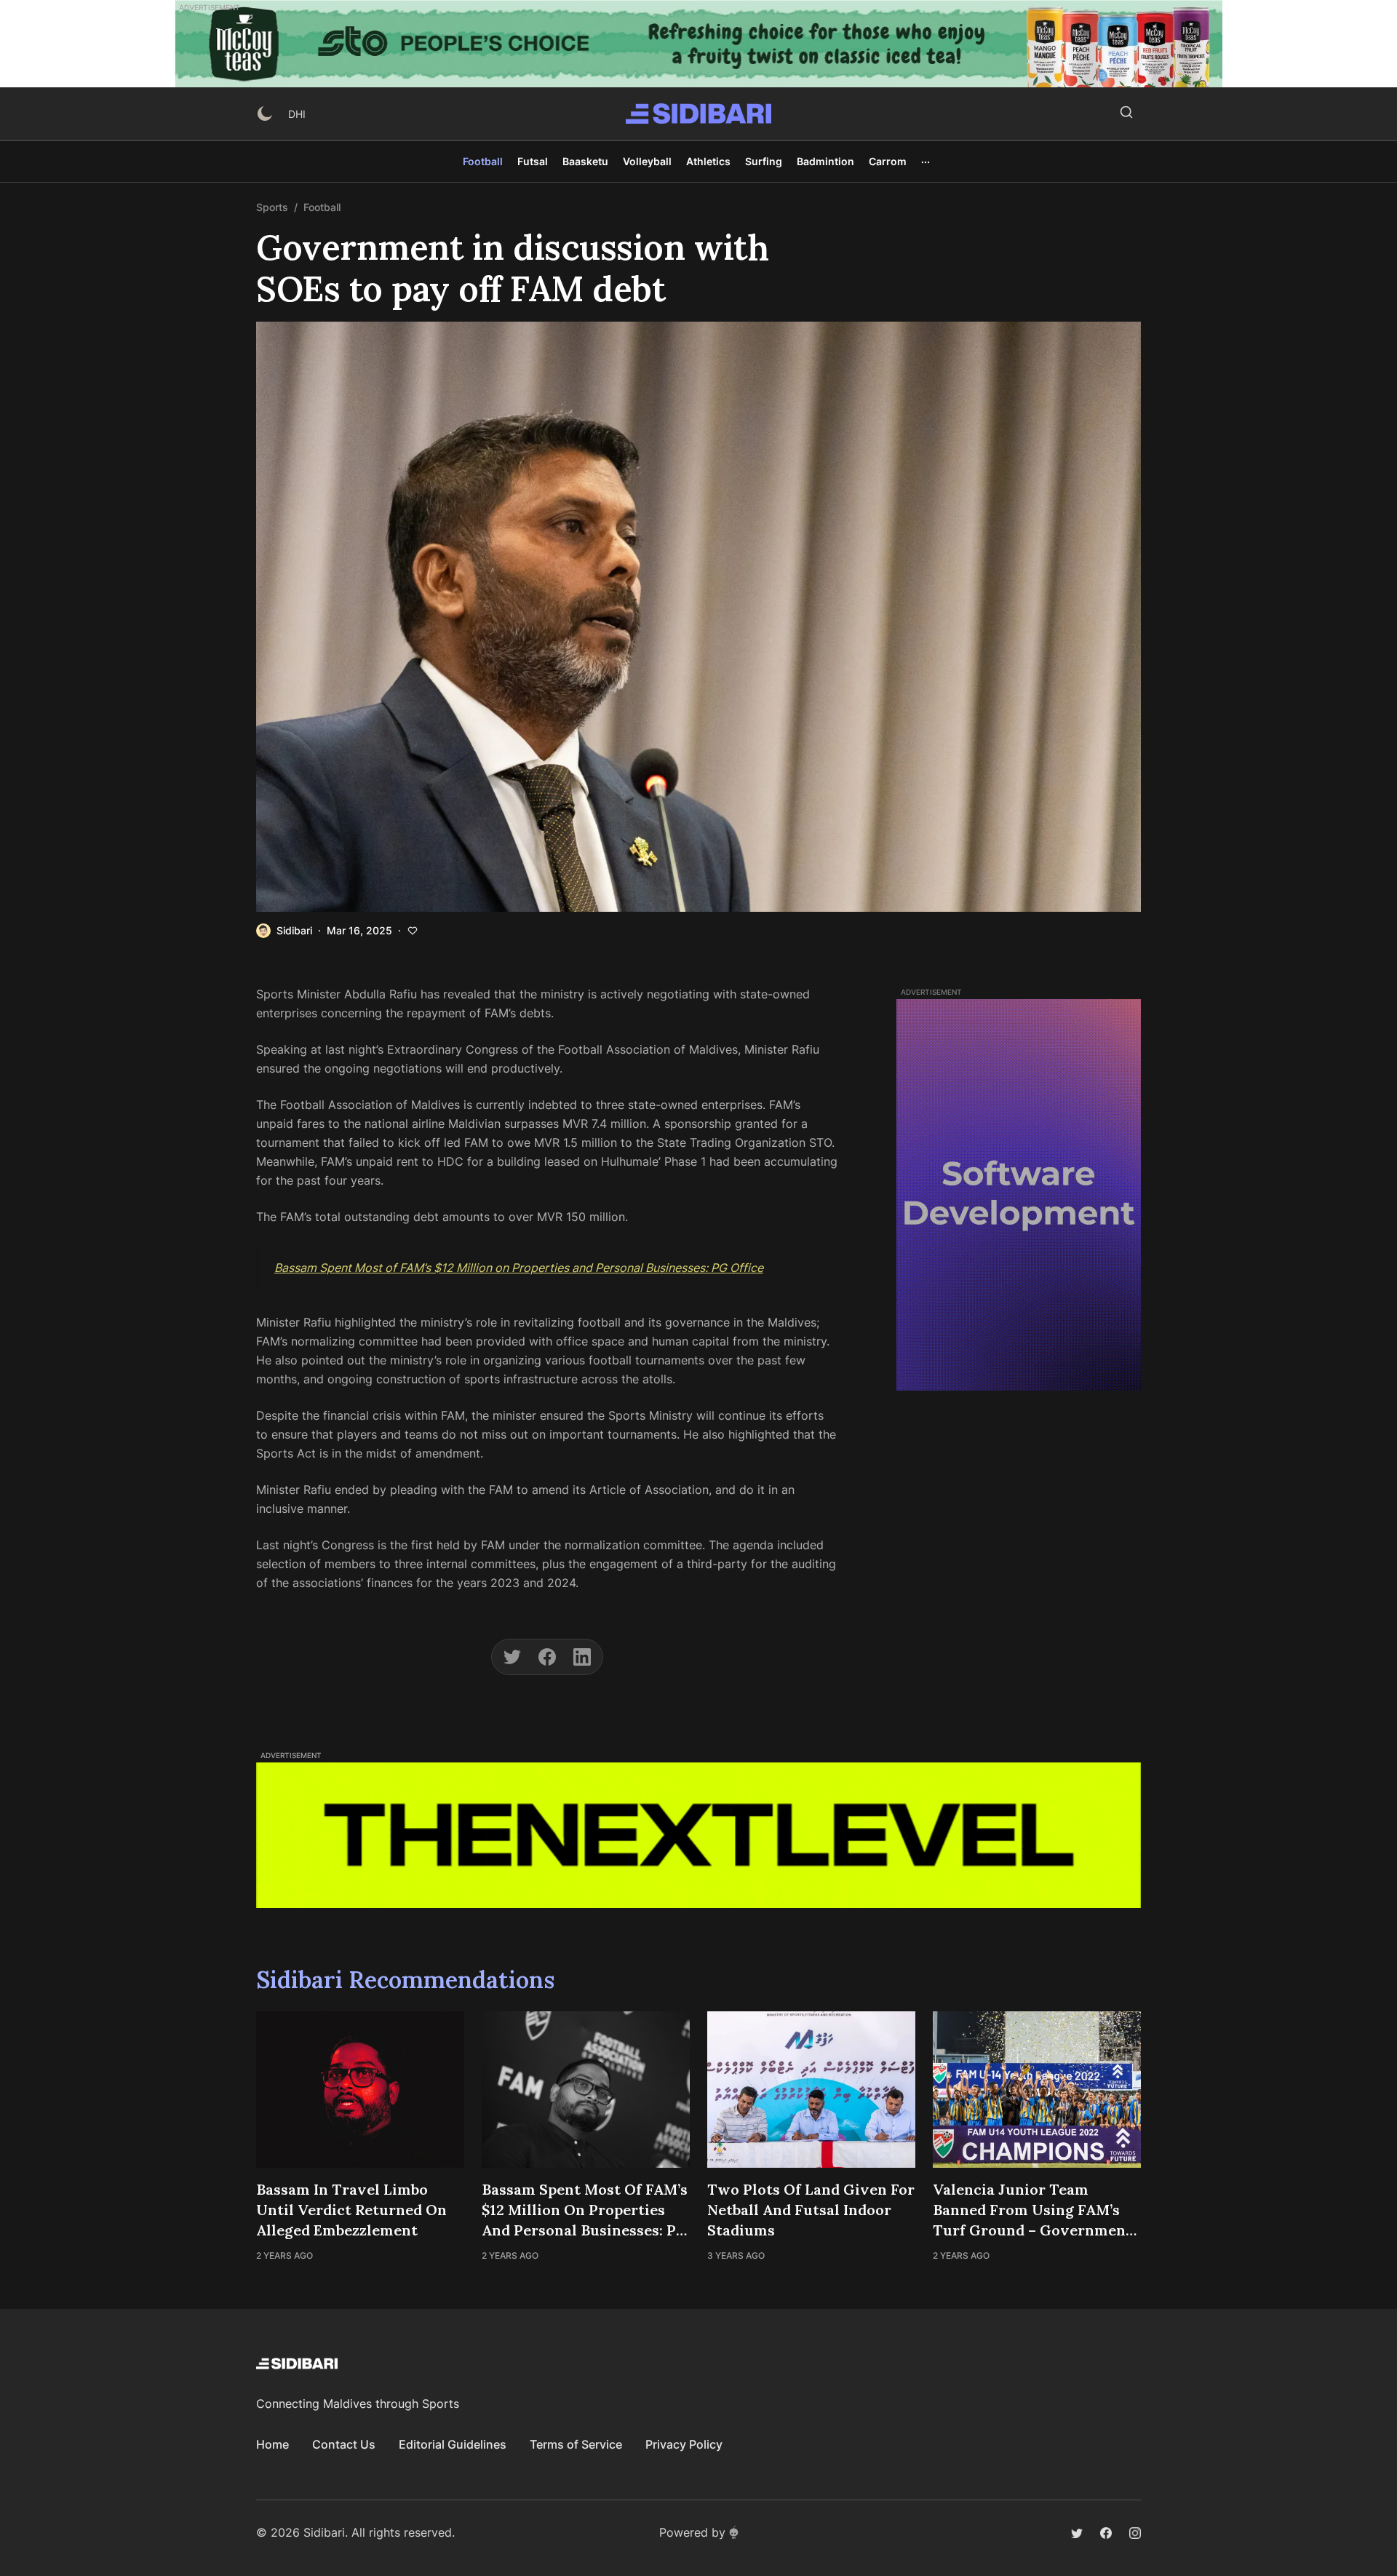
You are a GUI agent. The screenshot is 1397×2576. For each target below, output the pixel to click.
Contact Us (344, 2444)
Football (483, 161)
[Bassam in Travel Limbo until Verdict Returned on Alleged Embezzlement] (360, 2090)
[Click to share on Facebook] (547, 1657)
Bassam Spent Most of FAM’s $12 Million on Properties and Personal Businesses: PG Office (519, 1268)
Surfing (764, 161)
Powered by (692, 2532)
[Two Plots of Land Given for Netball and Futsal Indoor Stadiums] (811, 2090)
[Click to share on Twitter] (512, 1657)
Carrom (888, 161)
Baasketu (585, 161)
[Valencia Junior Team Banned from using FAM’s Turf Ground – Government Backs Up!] (1037, 2090)
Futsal (533, 161)
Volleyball (647, 161)
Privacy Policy (684, 2444)
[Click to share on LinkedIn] (582, 1657)
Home (272, 2444)
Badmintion (825, 161)
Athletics (708, 161)
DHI (297, 114)
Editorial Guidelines (453, 2444)
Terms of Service (576, 2444)
